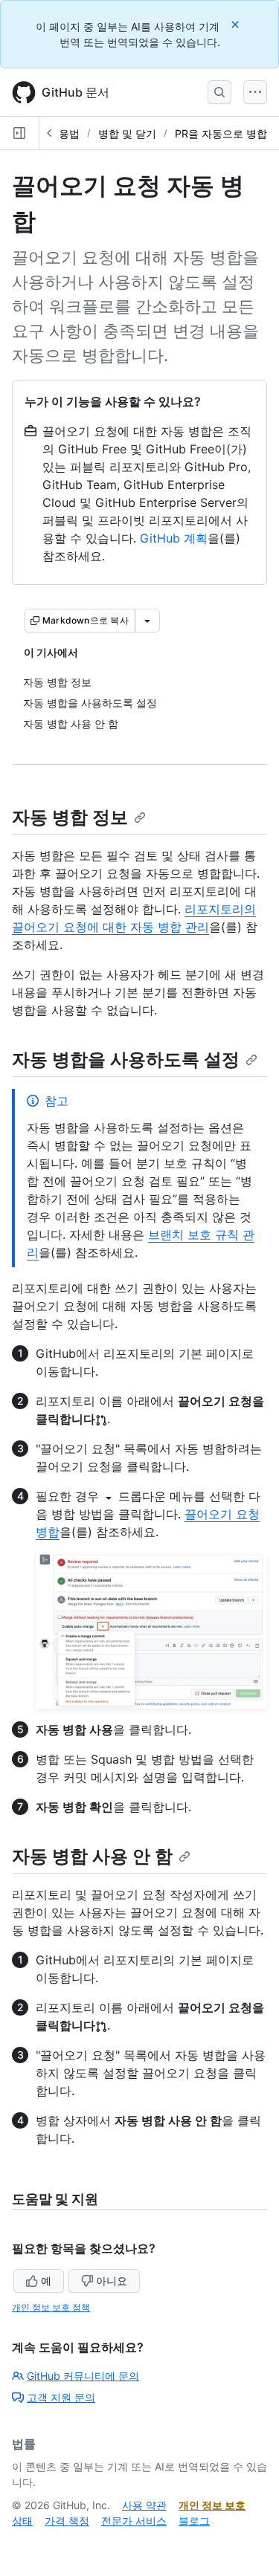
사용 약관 (144, 2505)
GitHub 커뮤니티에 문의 (83, 2376)
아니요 (112, 2281)
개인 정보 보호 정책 (51, 2307)
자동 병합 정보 (70, 817)
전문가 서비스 (134, 2521)
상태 (22, 2521)
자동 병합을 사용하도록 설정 (126, 1059)
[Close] (237, 24)
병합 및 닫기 (127, 133)
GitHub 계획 (174, 538)
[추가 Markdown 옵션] (147, 621)
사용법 (64, 133)
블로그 (194, 2521)
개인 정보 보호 (212, 2505)
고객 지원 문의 (61, 2397)
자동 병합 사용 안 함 (92, 1856)
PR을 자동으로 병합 (221, 133)
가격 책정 (67, 2521)
